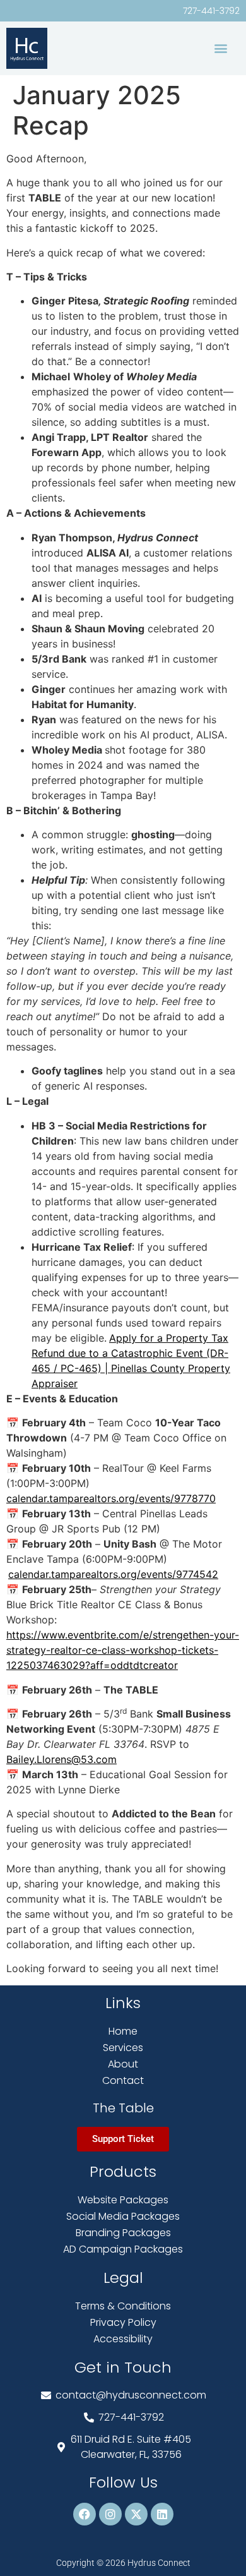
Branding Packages (123, 2233)
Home (123, 2031)
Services (123, 2048)
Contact (123, 2080)
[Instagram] (110, 2514)
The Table (123, 2108)
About (123, 2064)
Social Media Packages (123, 2216)
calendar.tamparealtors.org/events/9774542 (113, 1574)
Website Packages (123, 2200)
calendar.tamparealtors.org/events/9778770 (111, 1498)
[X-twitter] (136, 2514)
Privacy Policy (123, 2322)
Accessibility (123, 2339)
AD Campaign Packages (123, 2249)
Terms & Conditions (123, 2306)
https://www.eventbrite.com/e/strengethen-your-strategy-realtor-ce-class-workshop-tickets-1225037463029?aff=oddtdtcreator (123, 1650)
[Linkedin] (162, 2514)
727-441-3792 (211, 11)
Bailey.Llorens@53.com (61, 1759)
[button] (220, 48)
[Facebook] (85, 2514)
